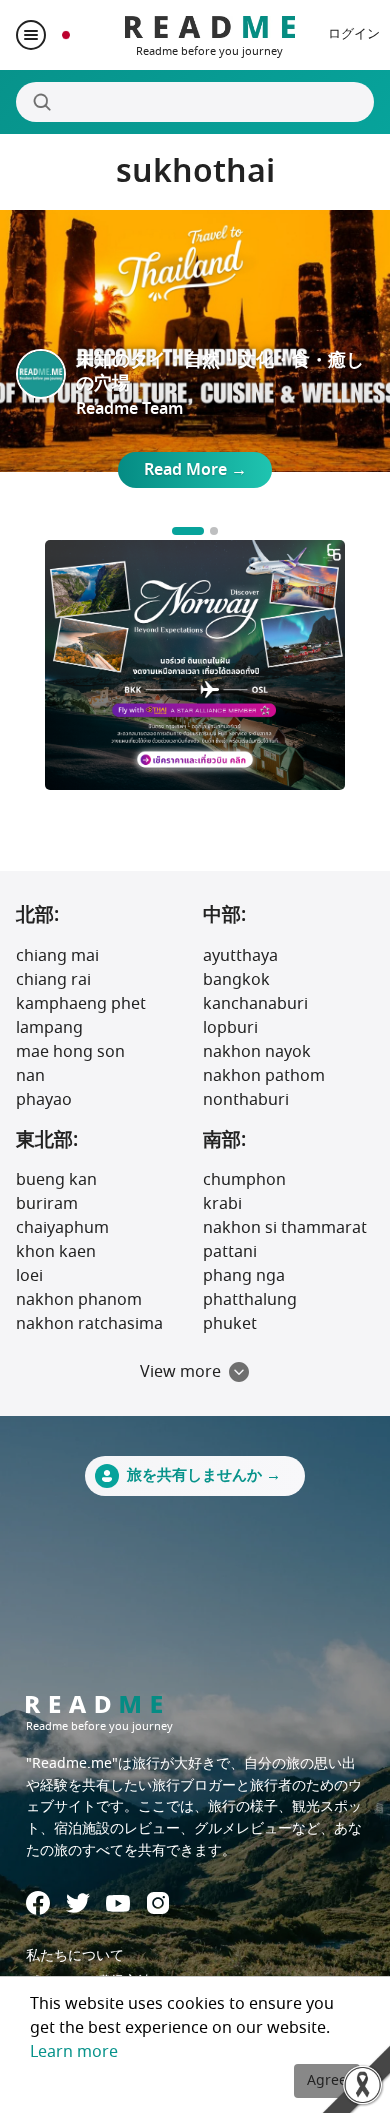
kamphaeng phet (81, 1004)
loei (29, 1276)
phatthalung (250, 1300)
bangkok (236, 980)
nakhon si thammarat (285, 1228)
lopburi (230, 1028)
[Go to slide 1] (188, 531)
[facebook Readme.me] (38, 1903)
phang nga (244, 1276)
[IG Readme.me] (158, 1903)
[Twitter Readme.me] (78, 1903)
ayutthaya (240, 956)
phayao (44, 1100)
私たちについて (75, 1955)
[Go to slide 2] (214, 531)
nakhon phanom (79, 1300)
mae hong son (70, 1052)
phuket (230, 1324)
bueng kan (56, 1180)
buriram (47, 1204)
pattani (230, 1252)
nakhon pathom (264, 1076)
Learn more (74, 2052)
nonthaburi (246, 1100)
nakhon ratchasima (89, 1324)
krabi (222, 1204)
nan (30, 1076)
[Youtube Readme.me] (118, 1903)
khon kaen (56, 1252)
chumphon (244, 1180)
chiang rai (53, 980)
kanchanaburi (255, 1004)
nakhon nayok (257, 1052)
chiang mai (57, 956)
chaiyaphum (62, 1228)
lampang (49, 1028)
